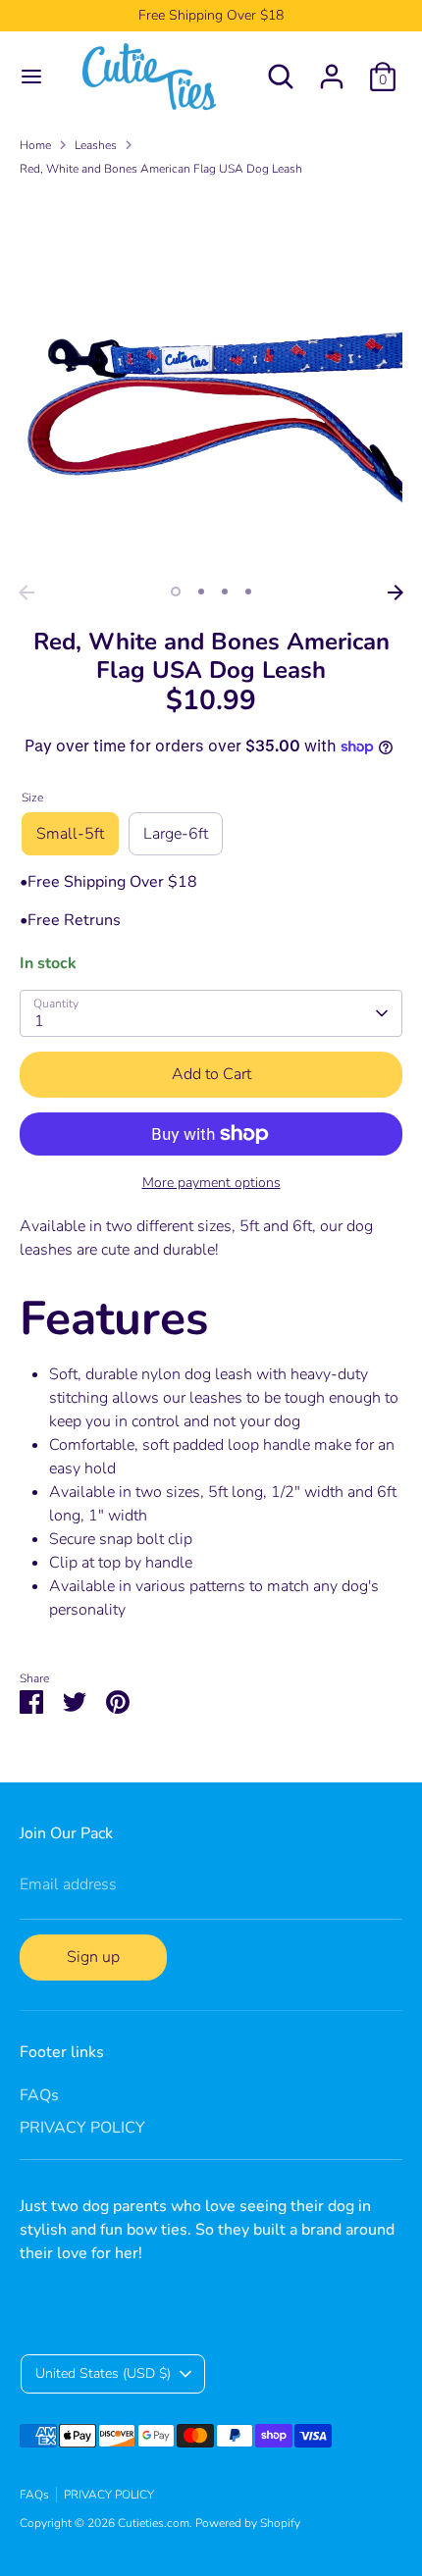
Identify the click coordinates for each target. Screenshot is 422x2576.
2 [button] (201, 592)
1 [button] (176, 592)
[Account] (332, 69)
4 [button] (248, 592)
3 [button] (225, 592)
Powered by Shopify (248, 2523)
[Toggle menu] (31, 77)
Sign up (93, 1957)
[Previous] (26, 592)
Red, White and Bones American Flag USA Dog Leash (161, 169)
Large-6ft (176, 834)
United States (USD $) (103, 2373)
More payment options (211, 1183)
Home (35, 145)
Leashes (96, 145)
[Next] (396, 592)
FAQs (39, 2095)
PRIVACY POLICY (82, 2128)
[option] (211, 384)
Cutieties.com (154, 2523)
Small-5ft (70, 834)
